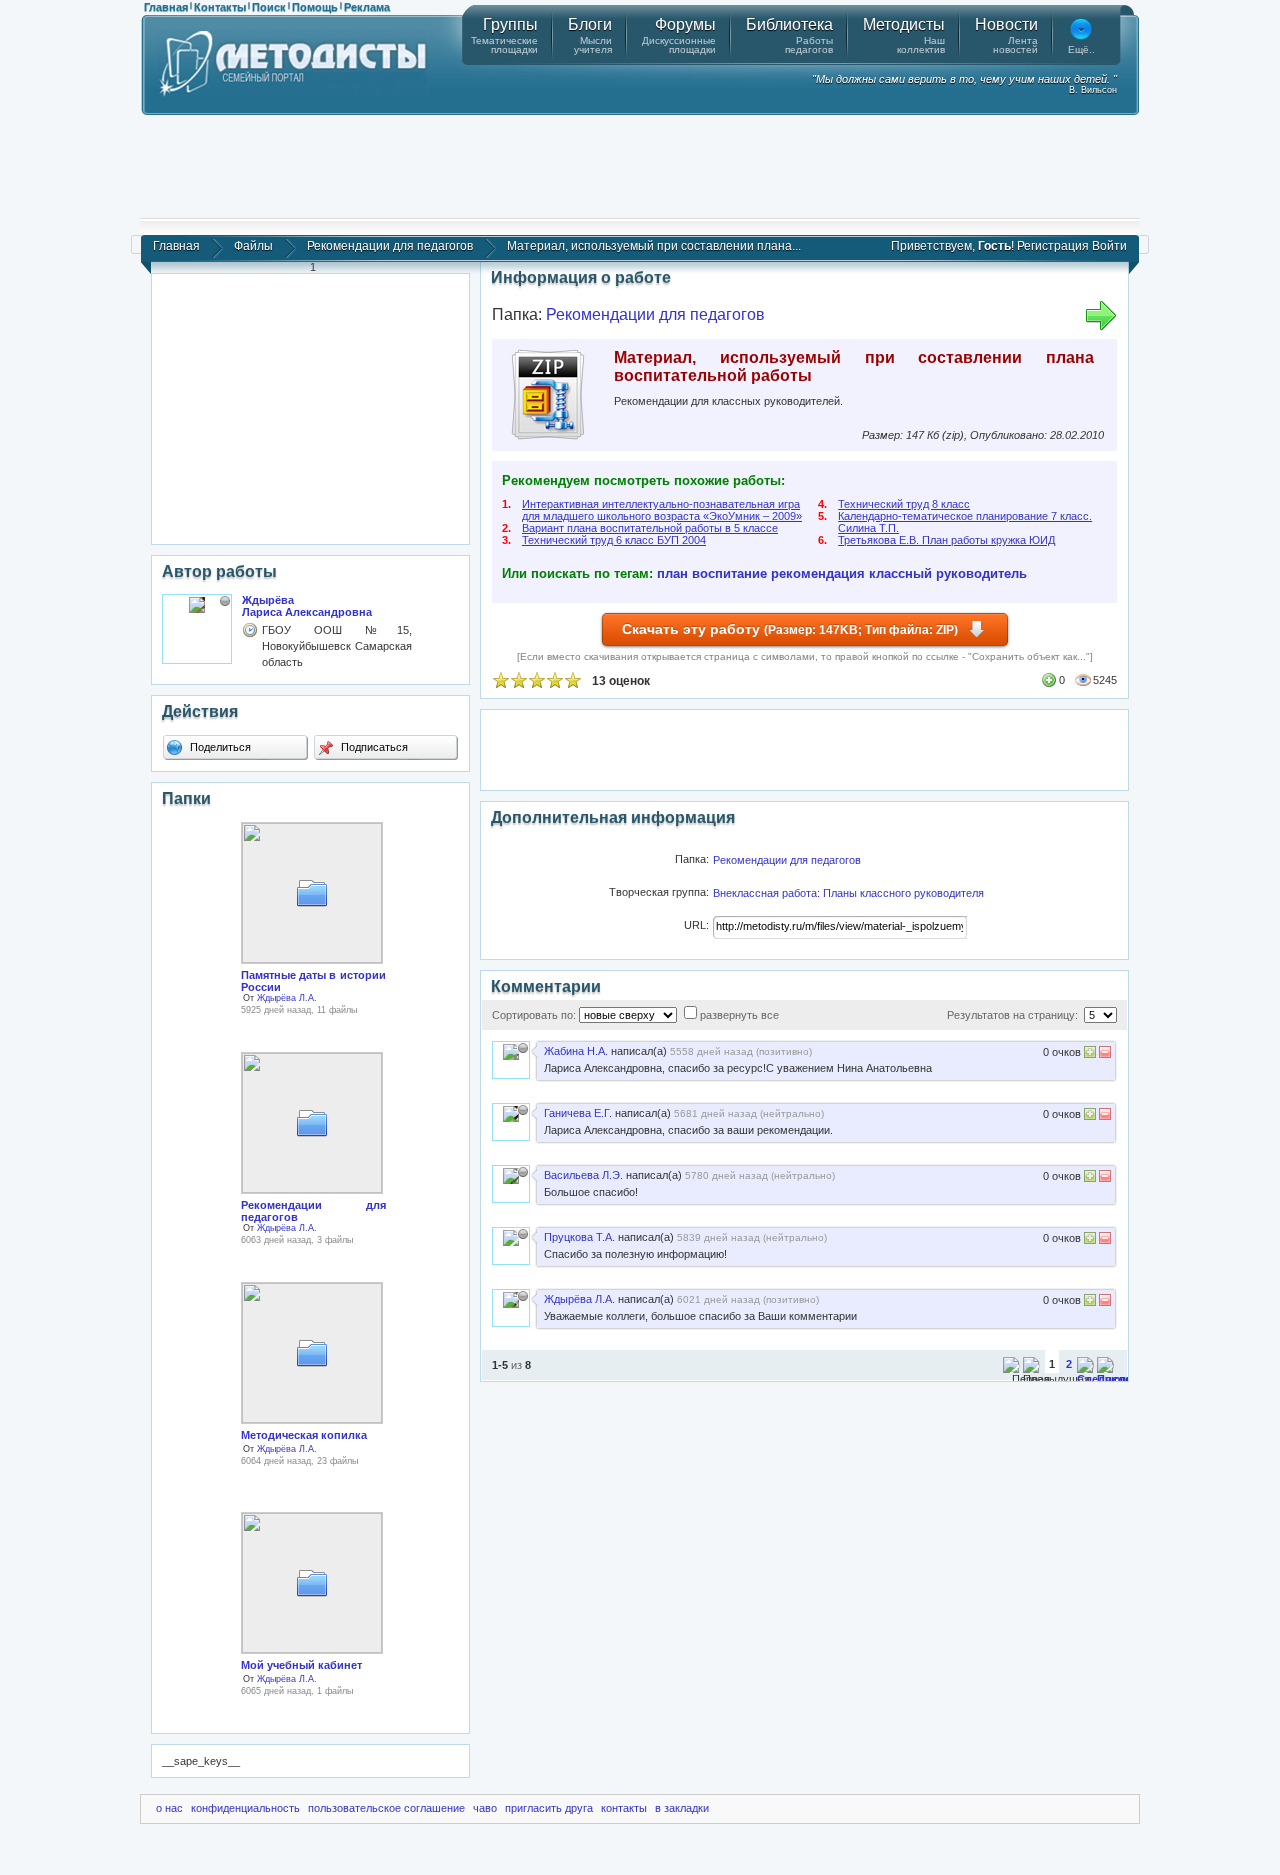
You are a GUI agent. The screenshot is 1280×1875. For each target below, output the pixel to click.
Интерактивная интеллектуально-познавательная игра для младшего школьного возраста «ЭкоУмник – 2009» (662, 510)
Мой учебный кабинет (301, 1665)
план (672, 573)
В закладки (682, 1808)
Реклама (367, 7)
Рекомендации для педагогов (390, 246)
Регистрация (1053, 246)
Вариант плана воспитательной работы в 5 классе (650, 528)
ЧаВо (485, 1808)
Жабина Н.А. (576, 1051)
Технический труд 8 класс (904, 504)
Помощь (315, 7)
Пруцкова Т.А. (579, 1237)
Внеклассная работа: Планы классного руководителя (848, 893)
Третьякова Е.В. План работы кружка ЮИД (946, 540)
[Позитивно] (1090, 1054)
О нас (169, 1808)
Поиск (269, 7)
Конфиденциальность (245, 1808)
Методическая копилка (304, 1435)
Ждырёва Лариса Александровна (307, 606)
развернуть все (739, 1015)
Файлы (253, 246)
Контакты (220, 7)
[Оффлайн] (225, 601)
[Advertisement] (640, 165)
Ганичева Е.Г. (578, 1113)
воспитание (729, 573)
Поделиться (219, 747)
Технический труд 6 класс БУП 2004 (614, 540)
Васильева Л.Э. (583, 1175)
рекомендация (818, 573)
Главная (166, 7)
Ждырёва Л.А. (287, 998)
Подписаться (373, 747)
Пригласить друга (549, 1808)
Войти (1109, 246)
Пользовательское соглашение (386, 1808)
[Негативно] (1103, 1054)
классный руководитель (948, 573)
